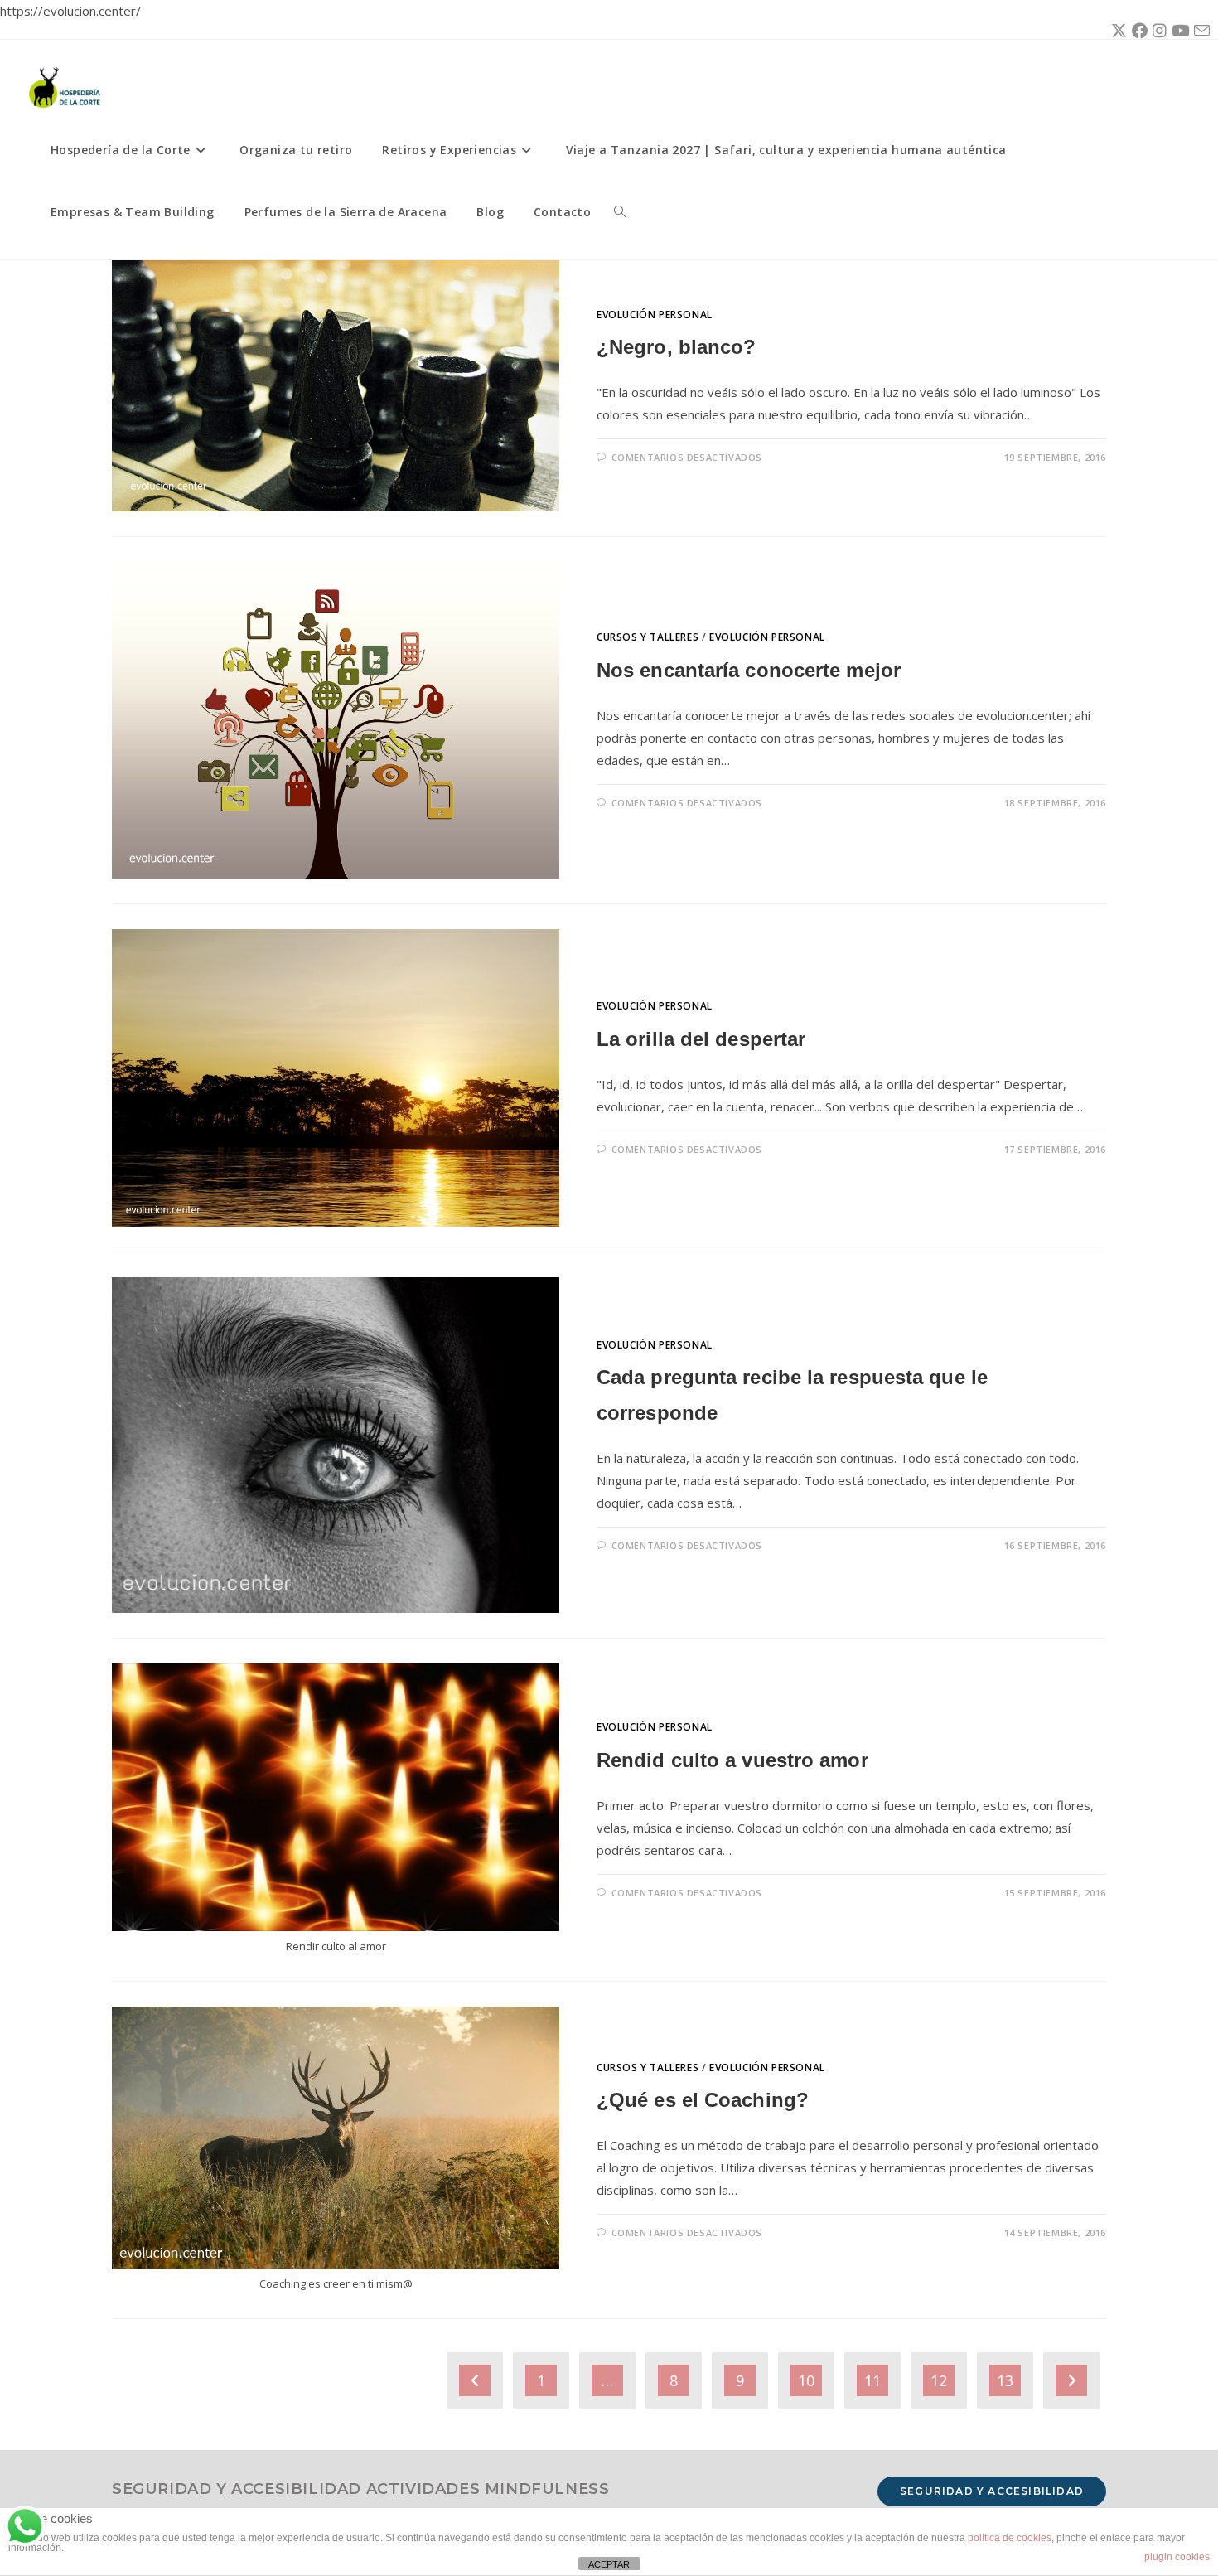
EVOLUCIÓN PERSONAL (655, 315)
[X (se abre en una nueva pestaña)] (1116, 31)
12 (939, 2380)
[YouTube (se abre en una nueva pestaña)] (1178, 31)
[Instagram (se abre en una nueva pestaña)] (1157, 31)
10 (806, 2380)
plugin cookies (1177, 2557)
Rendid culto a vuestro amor (732, 1760)
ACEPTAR (609, 2564)
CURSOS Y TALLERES (648, 637)
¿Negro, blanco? (677, 347)
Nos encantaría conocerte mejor (749, 670)
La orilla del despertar (701, 1039)
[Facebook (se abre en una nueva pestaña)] (1137, 31)
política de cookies (1010, 2538)
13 (1005, 2380)
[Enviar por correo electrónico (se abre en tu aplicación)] (1199, 31)
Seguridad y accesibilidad (992, 2491)
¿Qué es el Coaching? (703, 2100)
